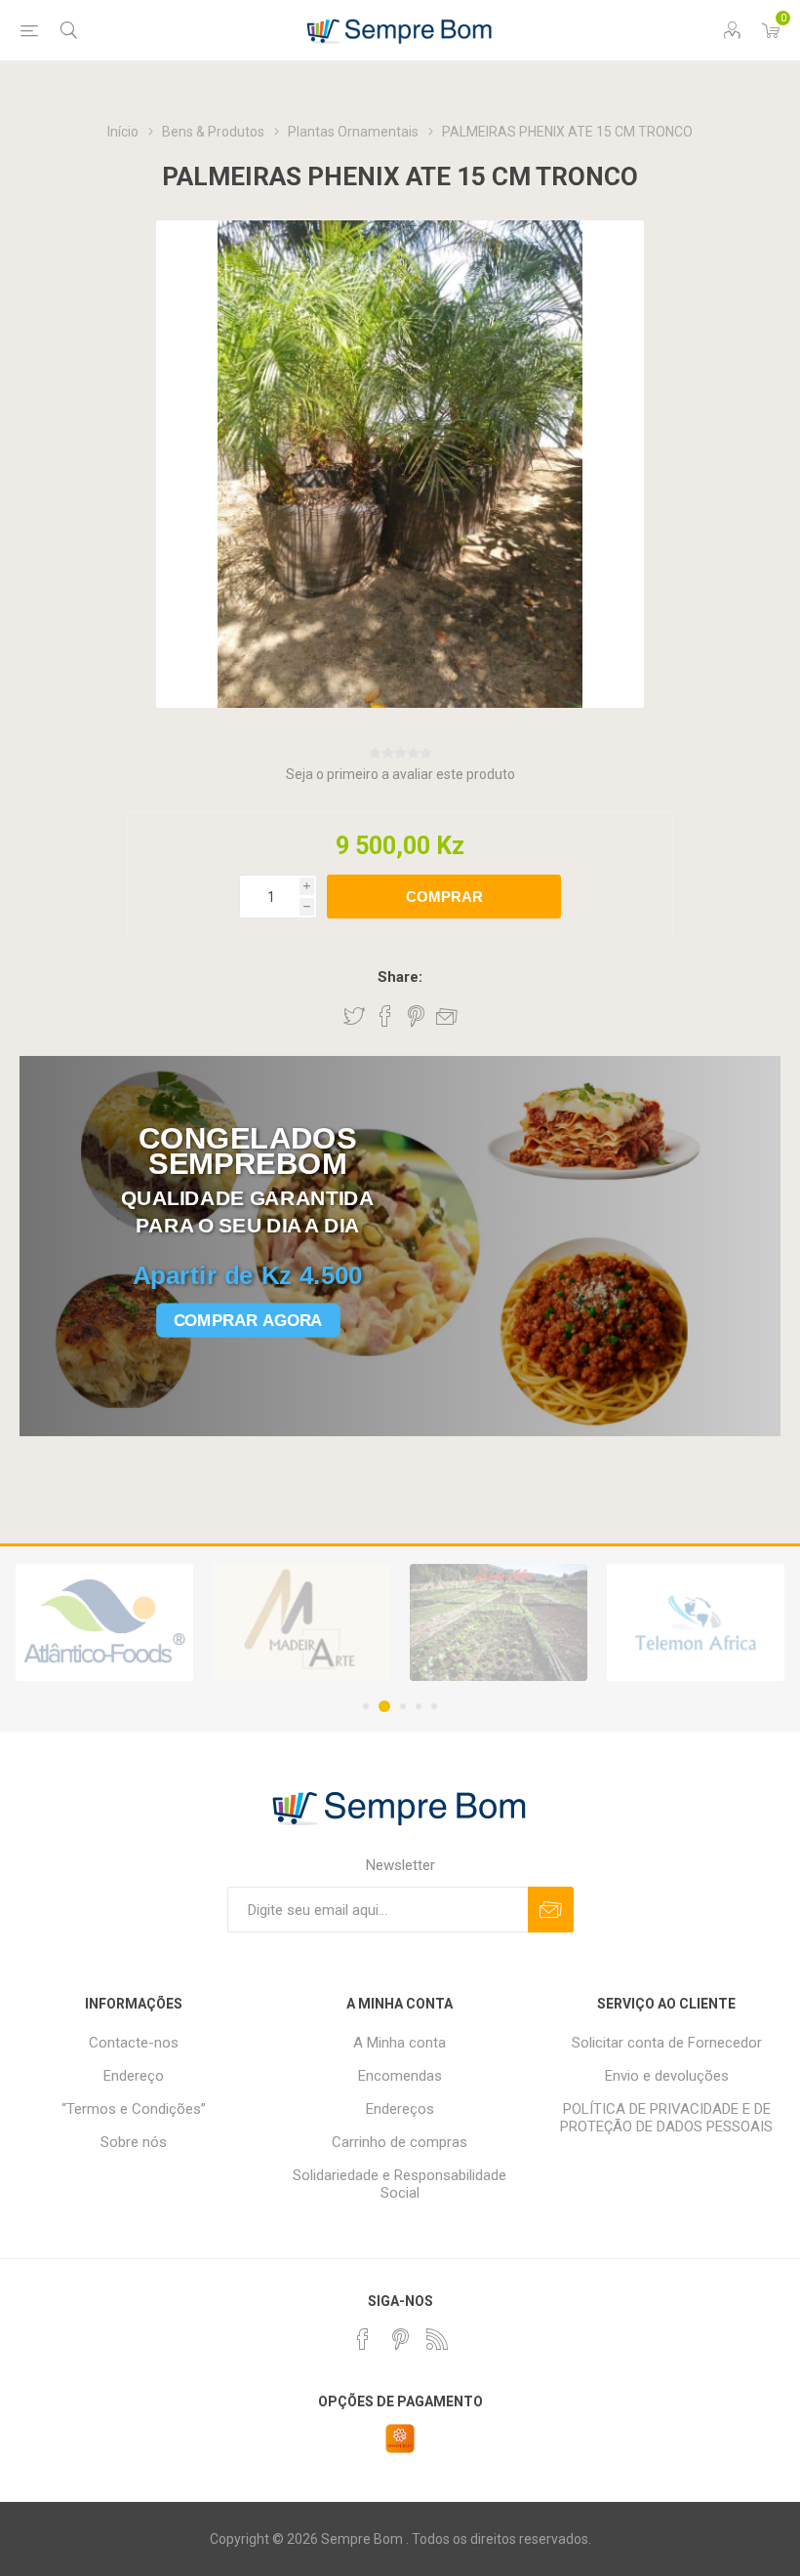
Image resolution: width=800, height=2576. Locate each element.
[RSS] (437, 2339)
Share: (400, 977)
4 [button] (419, 1706)
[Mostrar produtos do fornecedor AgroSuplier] (696, 1622)
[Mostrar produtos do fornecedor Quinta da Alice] (301, 1622)
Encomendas (400, 2076)
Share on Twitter (354, 1016)
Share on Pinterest (416, 1016)
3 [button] (400, 1706)
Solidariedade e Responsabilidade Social (400, 2184)
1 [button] (366, 1706)
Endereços (400, 2109)
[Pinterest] (400, 2339)
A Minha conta (400, 2043)
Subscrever (551, 1910)
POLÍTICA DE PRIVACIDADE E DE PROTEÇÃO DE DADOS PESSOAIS (666, 2118)
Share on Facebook (385, 1016)
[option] (104, 1622)
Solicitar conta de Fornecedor (667, 2043)
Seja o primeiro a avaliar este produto (400, 774)
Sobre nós (134, 2142)
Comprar (444, 897)
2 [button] (381, 1706)
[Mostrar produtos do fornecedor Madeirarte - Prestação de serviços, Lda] (104, 1622)
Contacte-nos (134, 2043)
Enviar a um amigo (447, 1016)
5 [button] (434, 1706)
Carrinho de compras (400, 2142)
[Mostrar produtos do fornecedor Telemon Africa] (499, 1622)
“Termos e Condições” (134, 2109)
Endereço (134, 2076)
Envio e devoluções (667, 2076)
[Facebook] (363, 2339)
